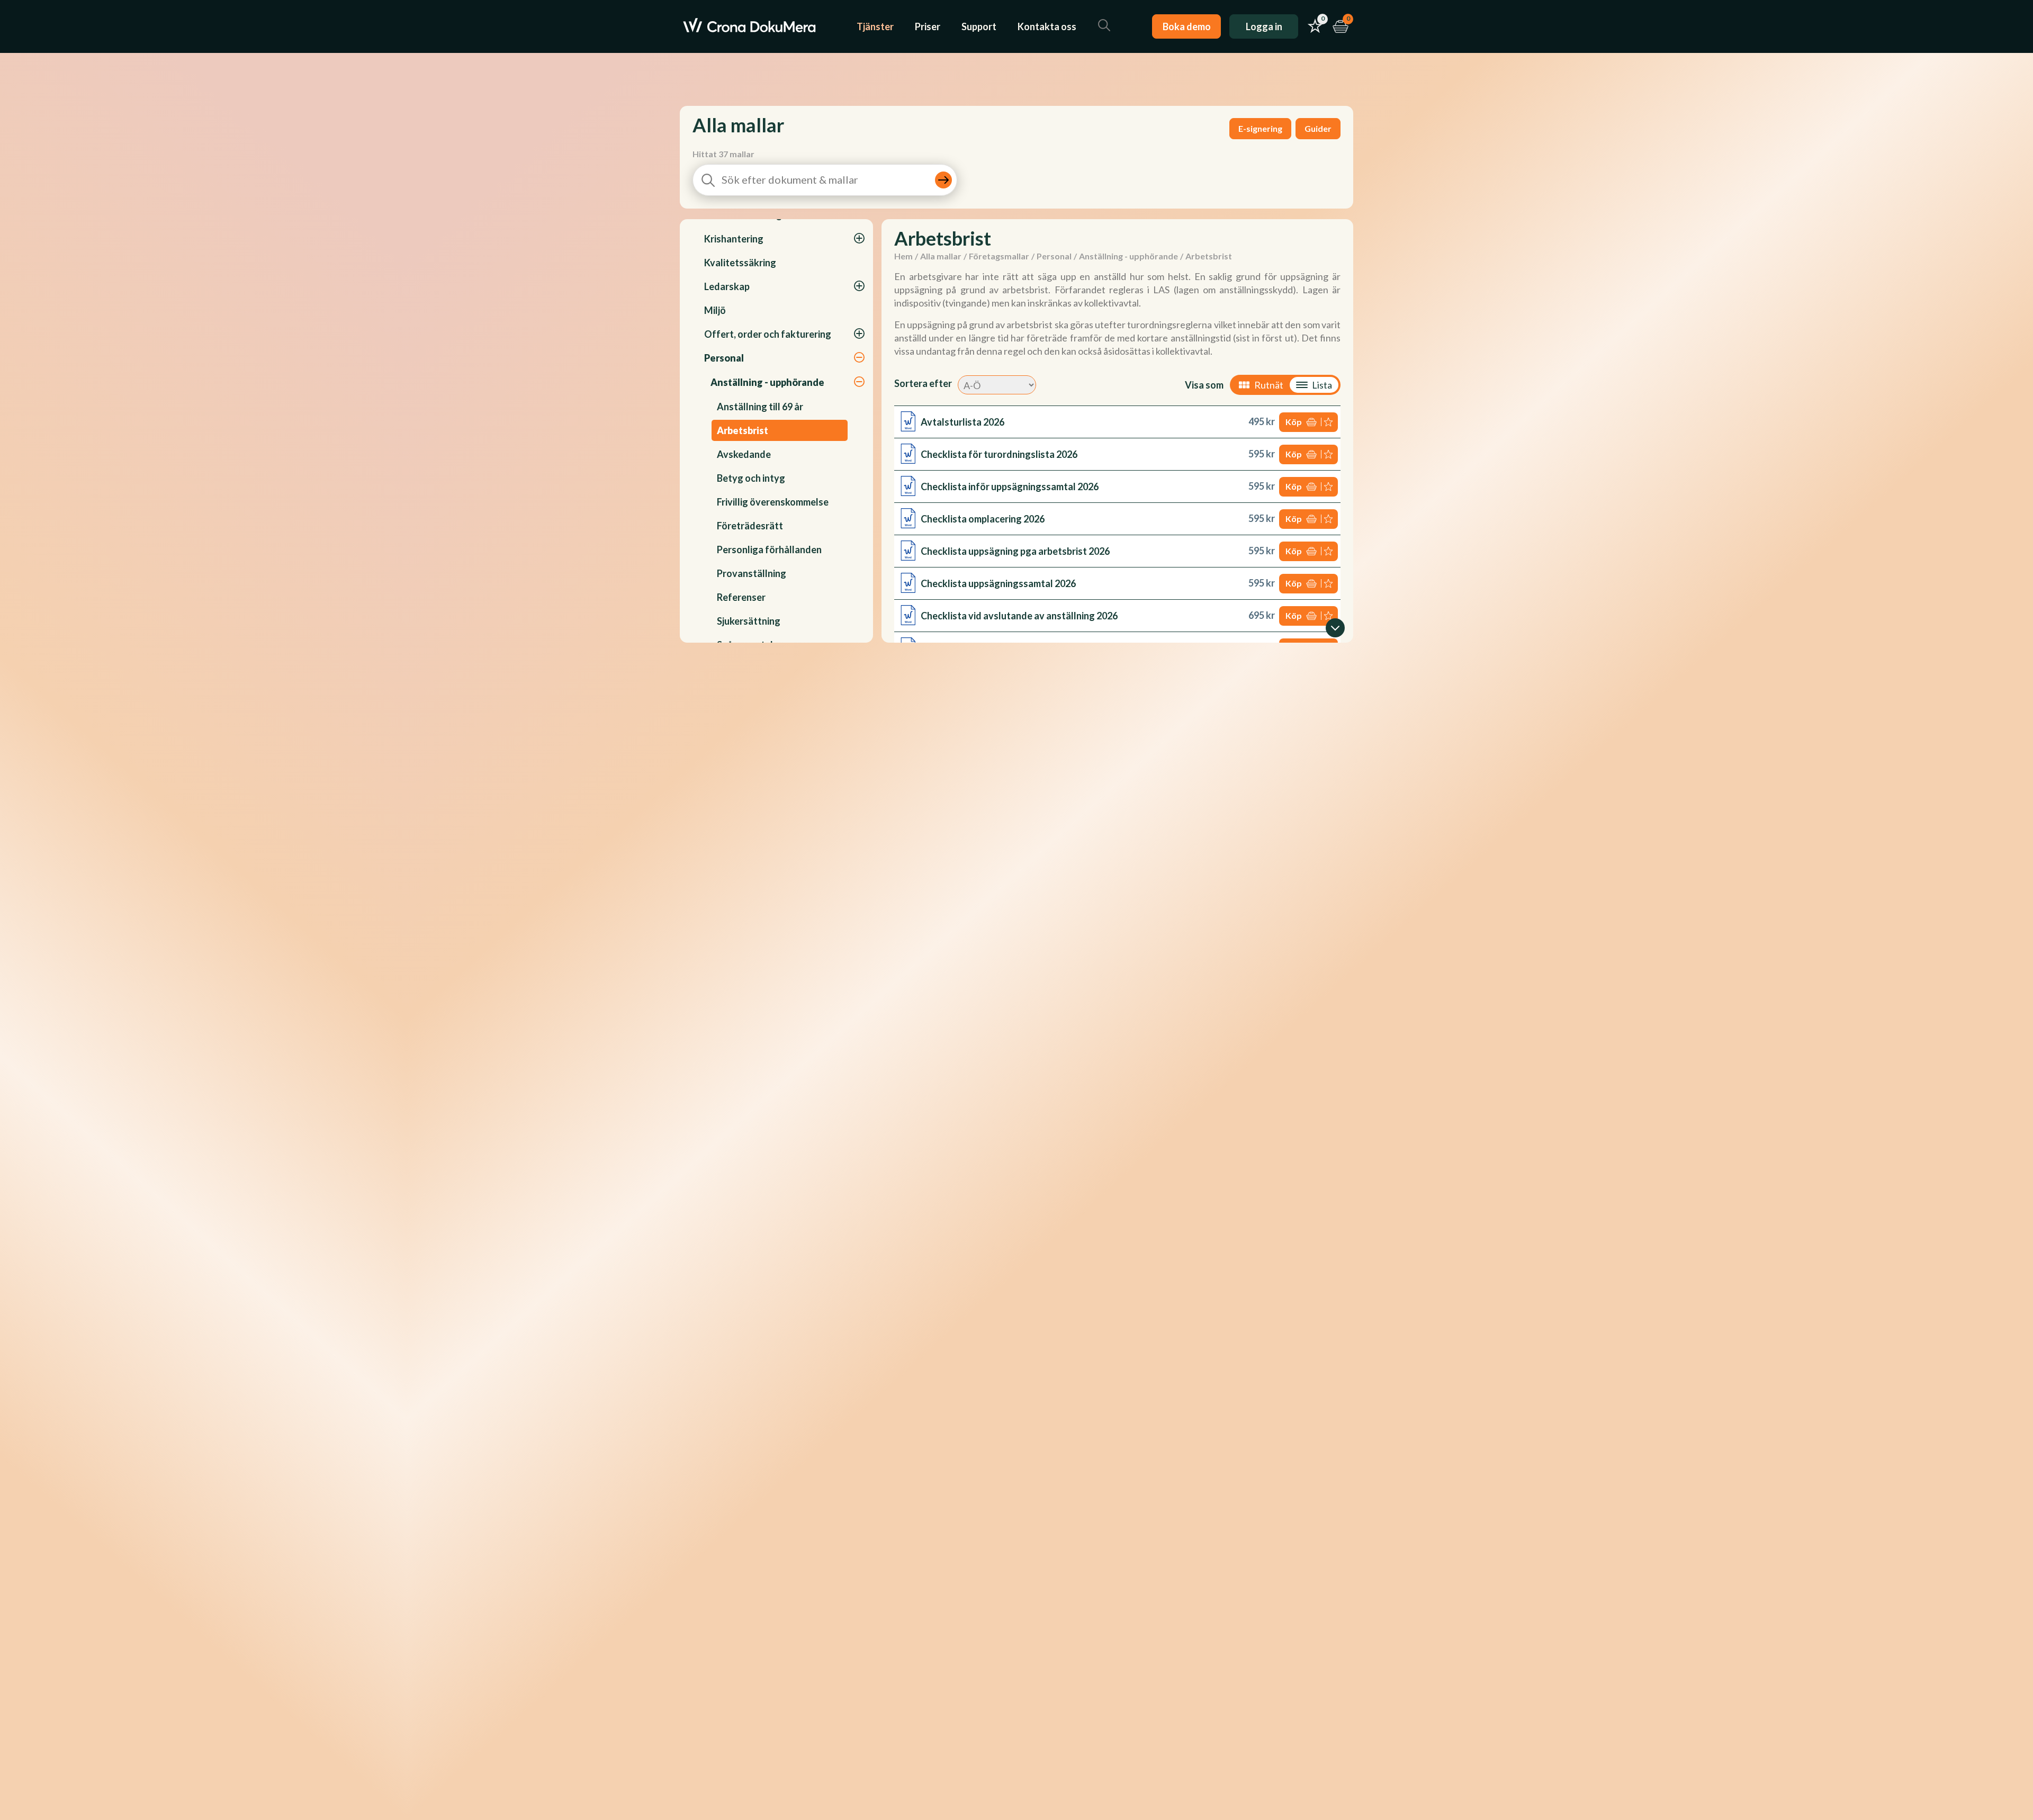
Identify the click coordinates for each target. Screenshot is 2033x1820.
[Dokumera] (749, 26)
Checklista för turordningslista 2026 (999, 454)
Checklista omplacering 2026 (983, 519)
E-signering (1260, 128)
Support (979, 26)
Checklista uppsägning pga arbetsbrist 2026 (1015, 551)
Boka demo (1187, 26)
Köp (1294, 422)
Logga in (1264, 26)
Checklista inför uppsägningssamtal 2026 (1010, 486)
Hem (903, 256)
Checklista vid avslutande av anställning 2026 (1019, 616)
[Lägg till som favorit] (1329, 422)
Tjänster (875, 26)
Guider (1318, 128)
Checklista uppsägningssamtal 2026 (998, 583)
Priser (928, 26)
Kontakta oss (1047, 26)
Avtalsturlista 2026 (962, 422)
